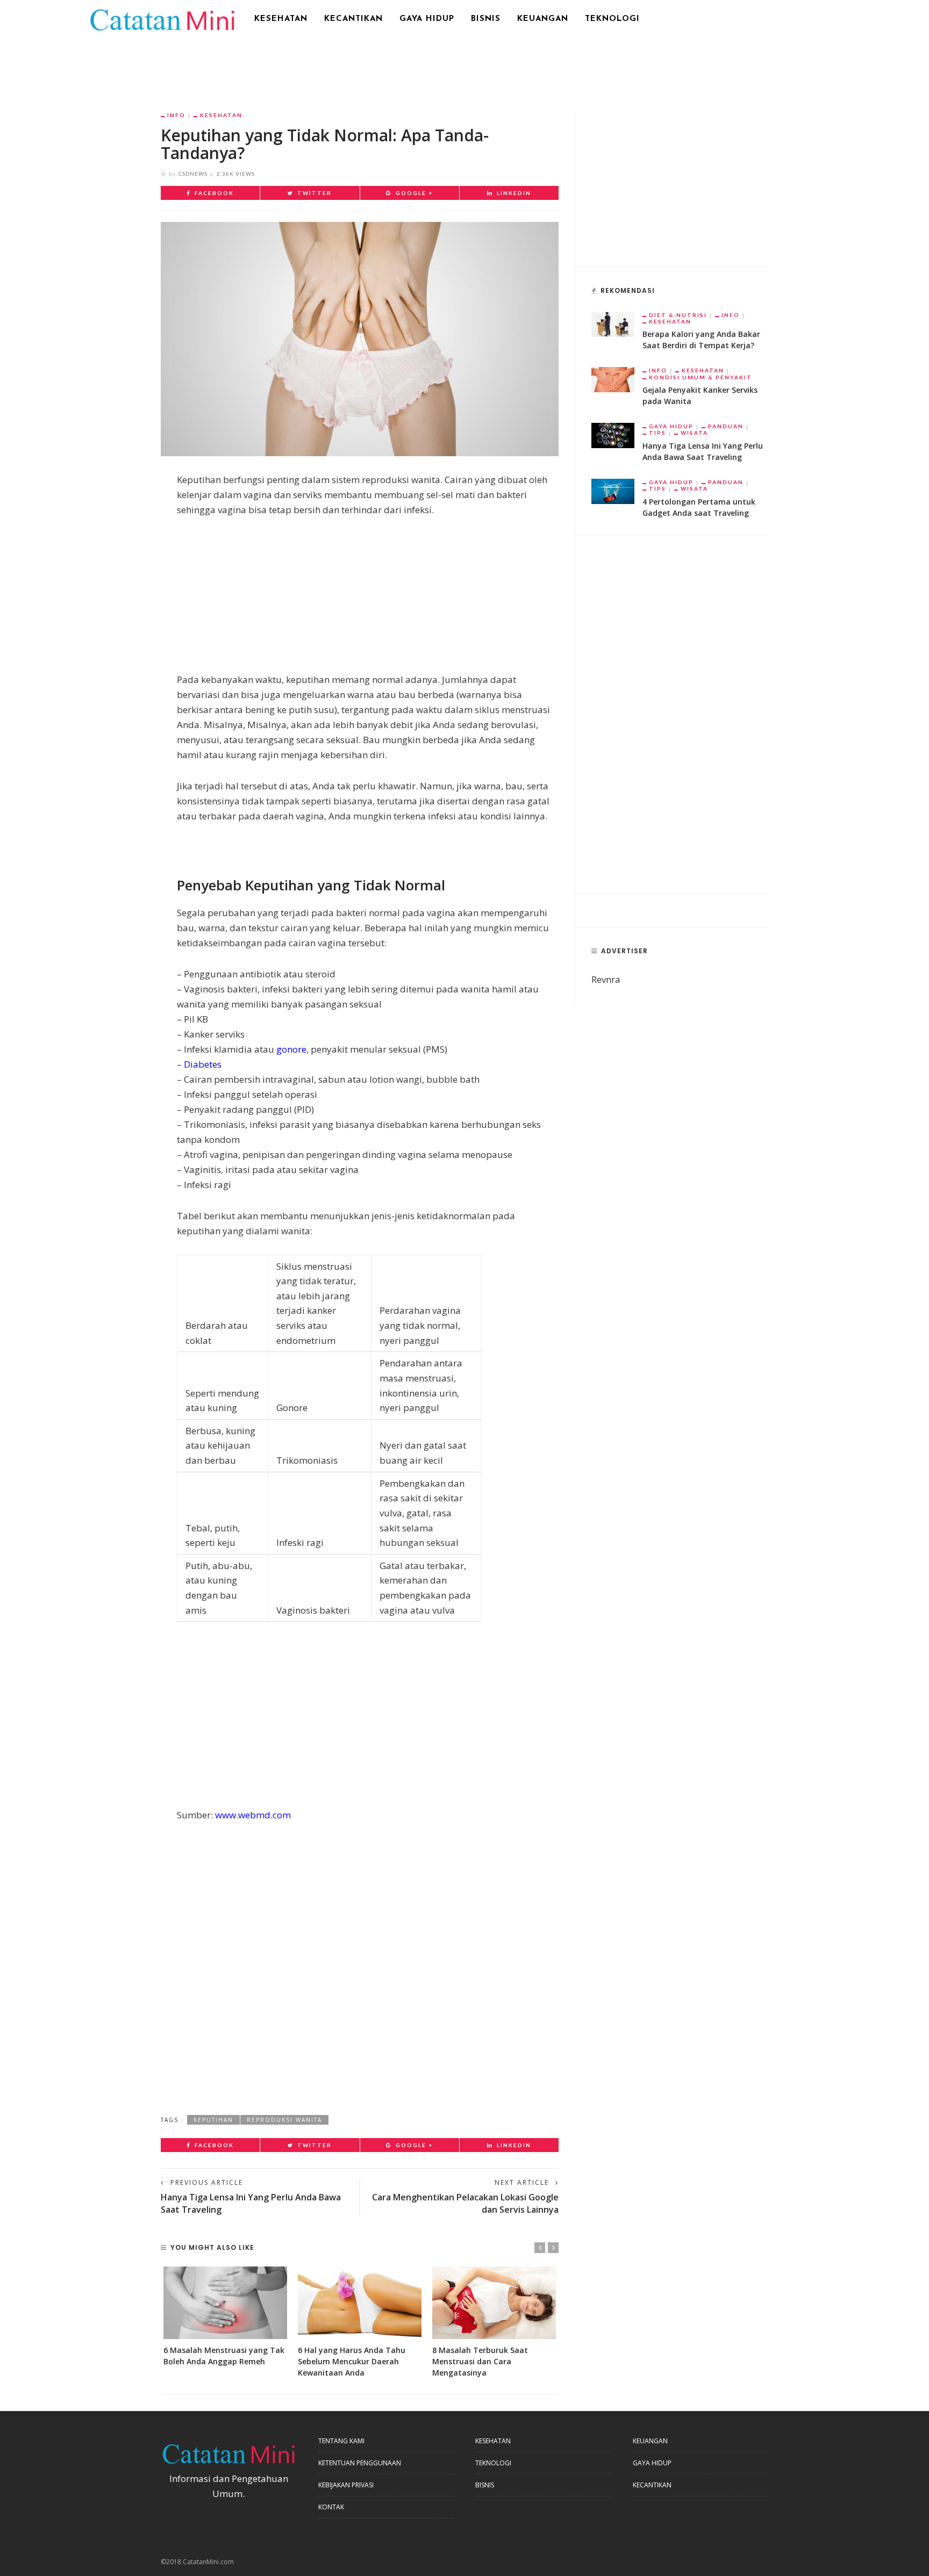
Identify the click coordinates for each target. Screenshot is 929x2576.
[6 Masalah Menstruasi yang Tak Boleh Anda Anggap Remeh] (225, 2303)
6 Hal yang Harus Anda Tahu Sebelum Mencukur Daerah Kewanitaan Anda (352, 2361)
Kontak (331, 2507)
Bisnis (486, 19)
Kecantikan (353, 19)
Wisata (694, 433)
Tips (658, 433)
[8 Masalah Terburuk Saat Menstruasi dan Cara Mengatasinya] (494, 2303)
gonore (291, 1049)
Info (176, 115)
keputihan (213, 2120)
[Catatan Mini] (162, 19)
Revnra (606, 979)
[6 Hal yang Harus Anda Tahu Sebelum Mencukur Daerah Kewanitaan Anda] (360, 2303)
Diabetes (203, 1064)
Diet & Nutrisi (678, 315)
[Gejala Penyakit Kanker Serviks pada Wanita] (613, 379)
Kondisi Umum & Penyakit (701, 377)
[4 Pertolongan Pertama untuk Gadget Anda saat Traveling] (613, 490)
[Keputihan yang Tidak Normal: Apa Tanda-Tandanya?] (360, 338)
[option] (225, 2317)
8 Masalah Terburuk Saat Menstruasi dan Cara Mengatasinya (480, 2361)
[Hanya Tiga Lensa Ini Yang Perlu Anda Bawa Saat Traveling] (613, 434)
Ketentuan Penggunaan (360, 2463)
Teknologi (612, 19)
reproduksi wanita (284, 2120)
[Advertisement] (464, 67)
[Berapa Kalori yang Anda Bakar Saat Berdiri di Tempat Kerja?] (613, 323)
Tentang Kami (341, 2441)
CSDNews (193, 174)
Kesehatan (281, 19)
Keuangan (543, 19)
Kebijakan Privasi (346, 2485)
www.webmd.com (253, 1815)
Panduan (726, 426)
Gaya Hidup (427, 19)
